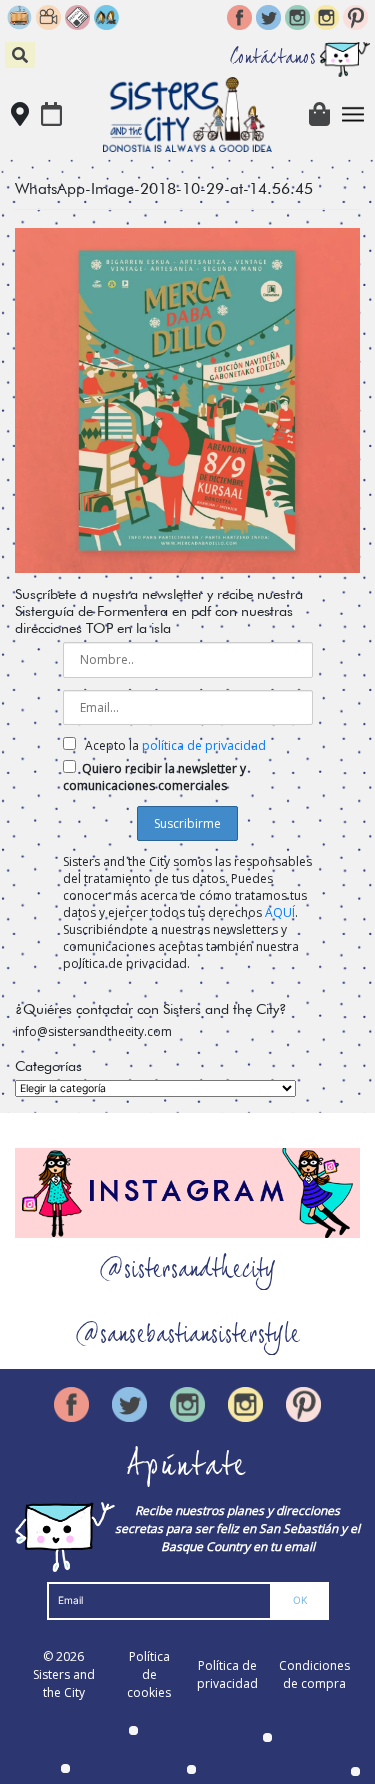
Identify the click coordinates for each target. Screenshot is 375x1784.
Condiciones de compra (314, 1674)
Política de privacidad (227, 1674)
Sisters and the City (64, 1683)
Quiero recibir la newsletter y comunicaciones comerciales (154, 777)
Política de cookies (149, 1674)
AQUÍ (280, 912)
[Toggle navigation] (353, 114)
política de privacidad (204, 745)
